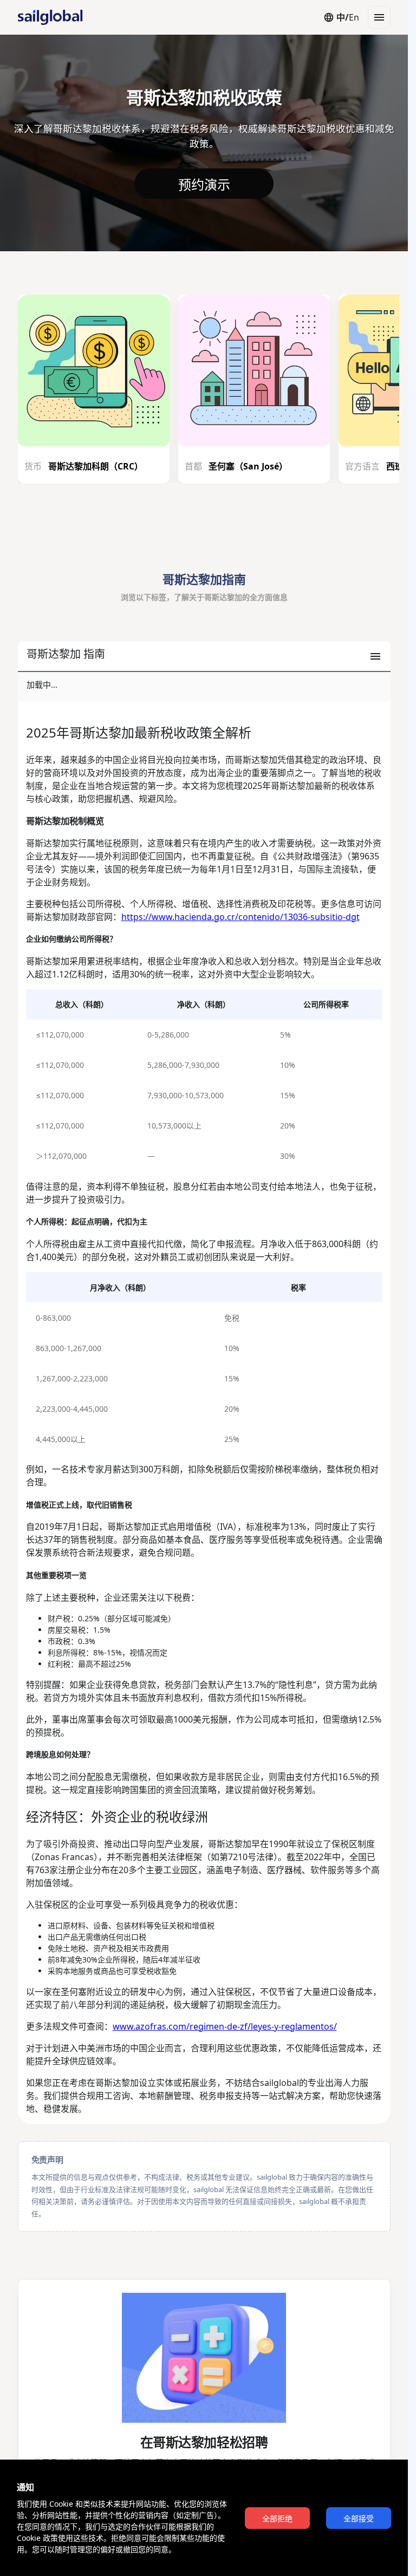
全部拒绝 (277, 2519)
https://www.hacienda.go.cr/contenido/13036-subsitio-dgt (240, 917)
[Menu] (379, 17)
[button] (204, 657)
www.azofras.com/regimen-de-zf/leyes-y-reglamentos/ (225, 2026)
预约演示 (204, 185)
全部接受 (359, 2519)
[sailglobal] (45, 17)
